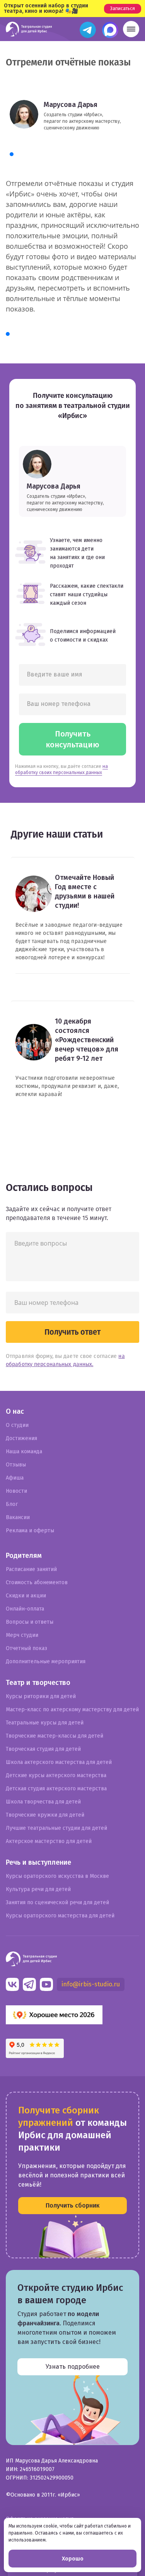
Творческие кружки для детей (45, 1815)
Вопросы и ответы (30, 1622)
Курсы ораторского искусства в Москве (57, 1876)
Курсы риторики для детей (41, 1696)
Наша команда (24, 1451)
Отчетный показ (26, 1648)
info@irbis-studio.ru (91, 1984)
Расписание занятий (31, 1569)
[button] (131, 29)
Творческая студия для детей (43, 1749)
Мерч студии (22, 1635)
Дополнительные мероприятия (46, 1661)
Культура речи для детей (38, 1889)
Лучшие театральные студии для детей (56, 1828)
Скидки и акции (26, 1596)
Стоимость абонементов (37, 1582)
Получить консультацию (72, 739)
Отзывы (16, 1465)
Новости (16, 1491)
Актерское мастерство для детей (49, 1841)
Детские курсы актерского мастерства (56, 1775)
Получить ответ (72, 1332)
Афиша (15, 1478)
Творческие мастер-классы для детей (55, 1736)
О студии (17, 1425)
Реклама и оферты (30, 1531)
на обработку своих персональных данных (61, 769)
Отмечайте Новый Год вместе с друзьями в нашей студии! (85, 891)
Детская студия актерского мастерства (56, 1789)
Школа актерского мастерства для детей (59, 1762)
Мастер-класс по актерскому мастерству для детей (72, 1710)
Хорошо (73, 2559)
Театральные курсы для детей (45, 1723)
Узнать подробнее (73, 2367)
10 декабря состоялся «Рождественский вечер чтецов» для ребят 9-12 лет (87, 1040)
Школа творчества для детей (43, 1802)
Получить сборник (72, 2205)
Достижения (21, 1438)
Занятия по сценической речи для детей (57, 1902)
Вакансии (18, 1517)
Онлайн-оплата (25, 1609)
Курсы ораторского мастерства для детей (60, 1916)
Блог (12, 1504)
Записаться (123, 9)
